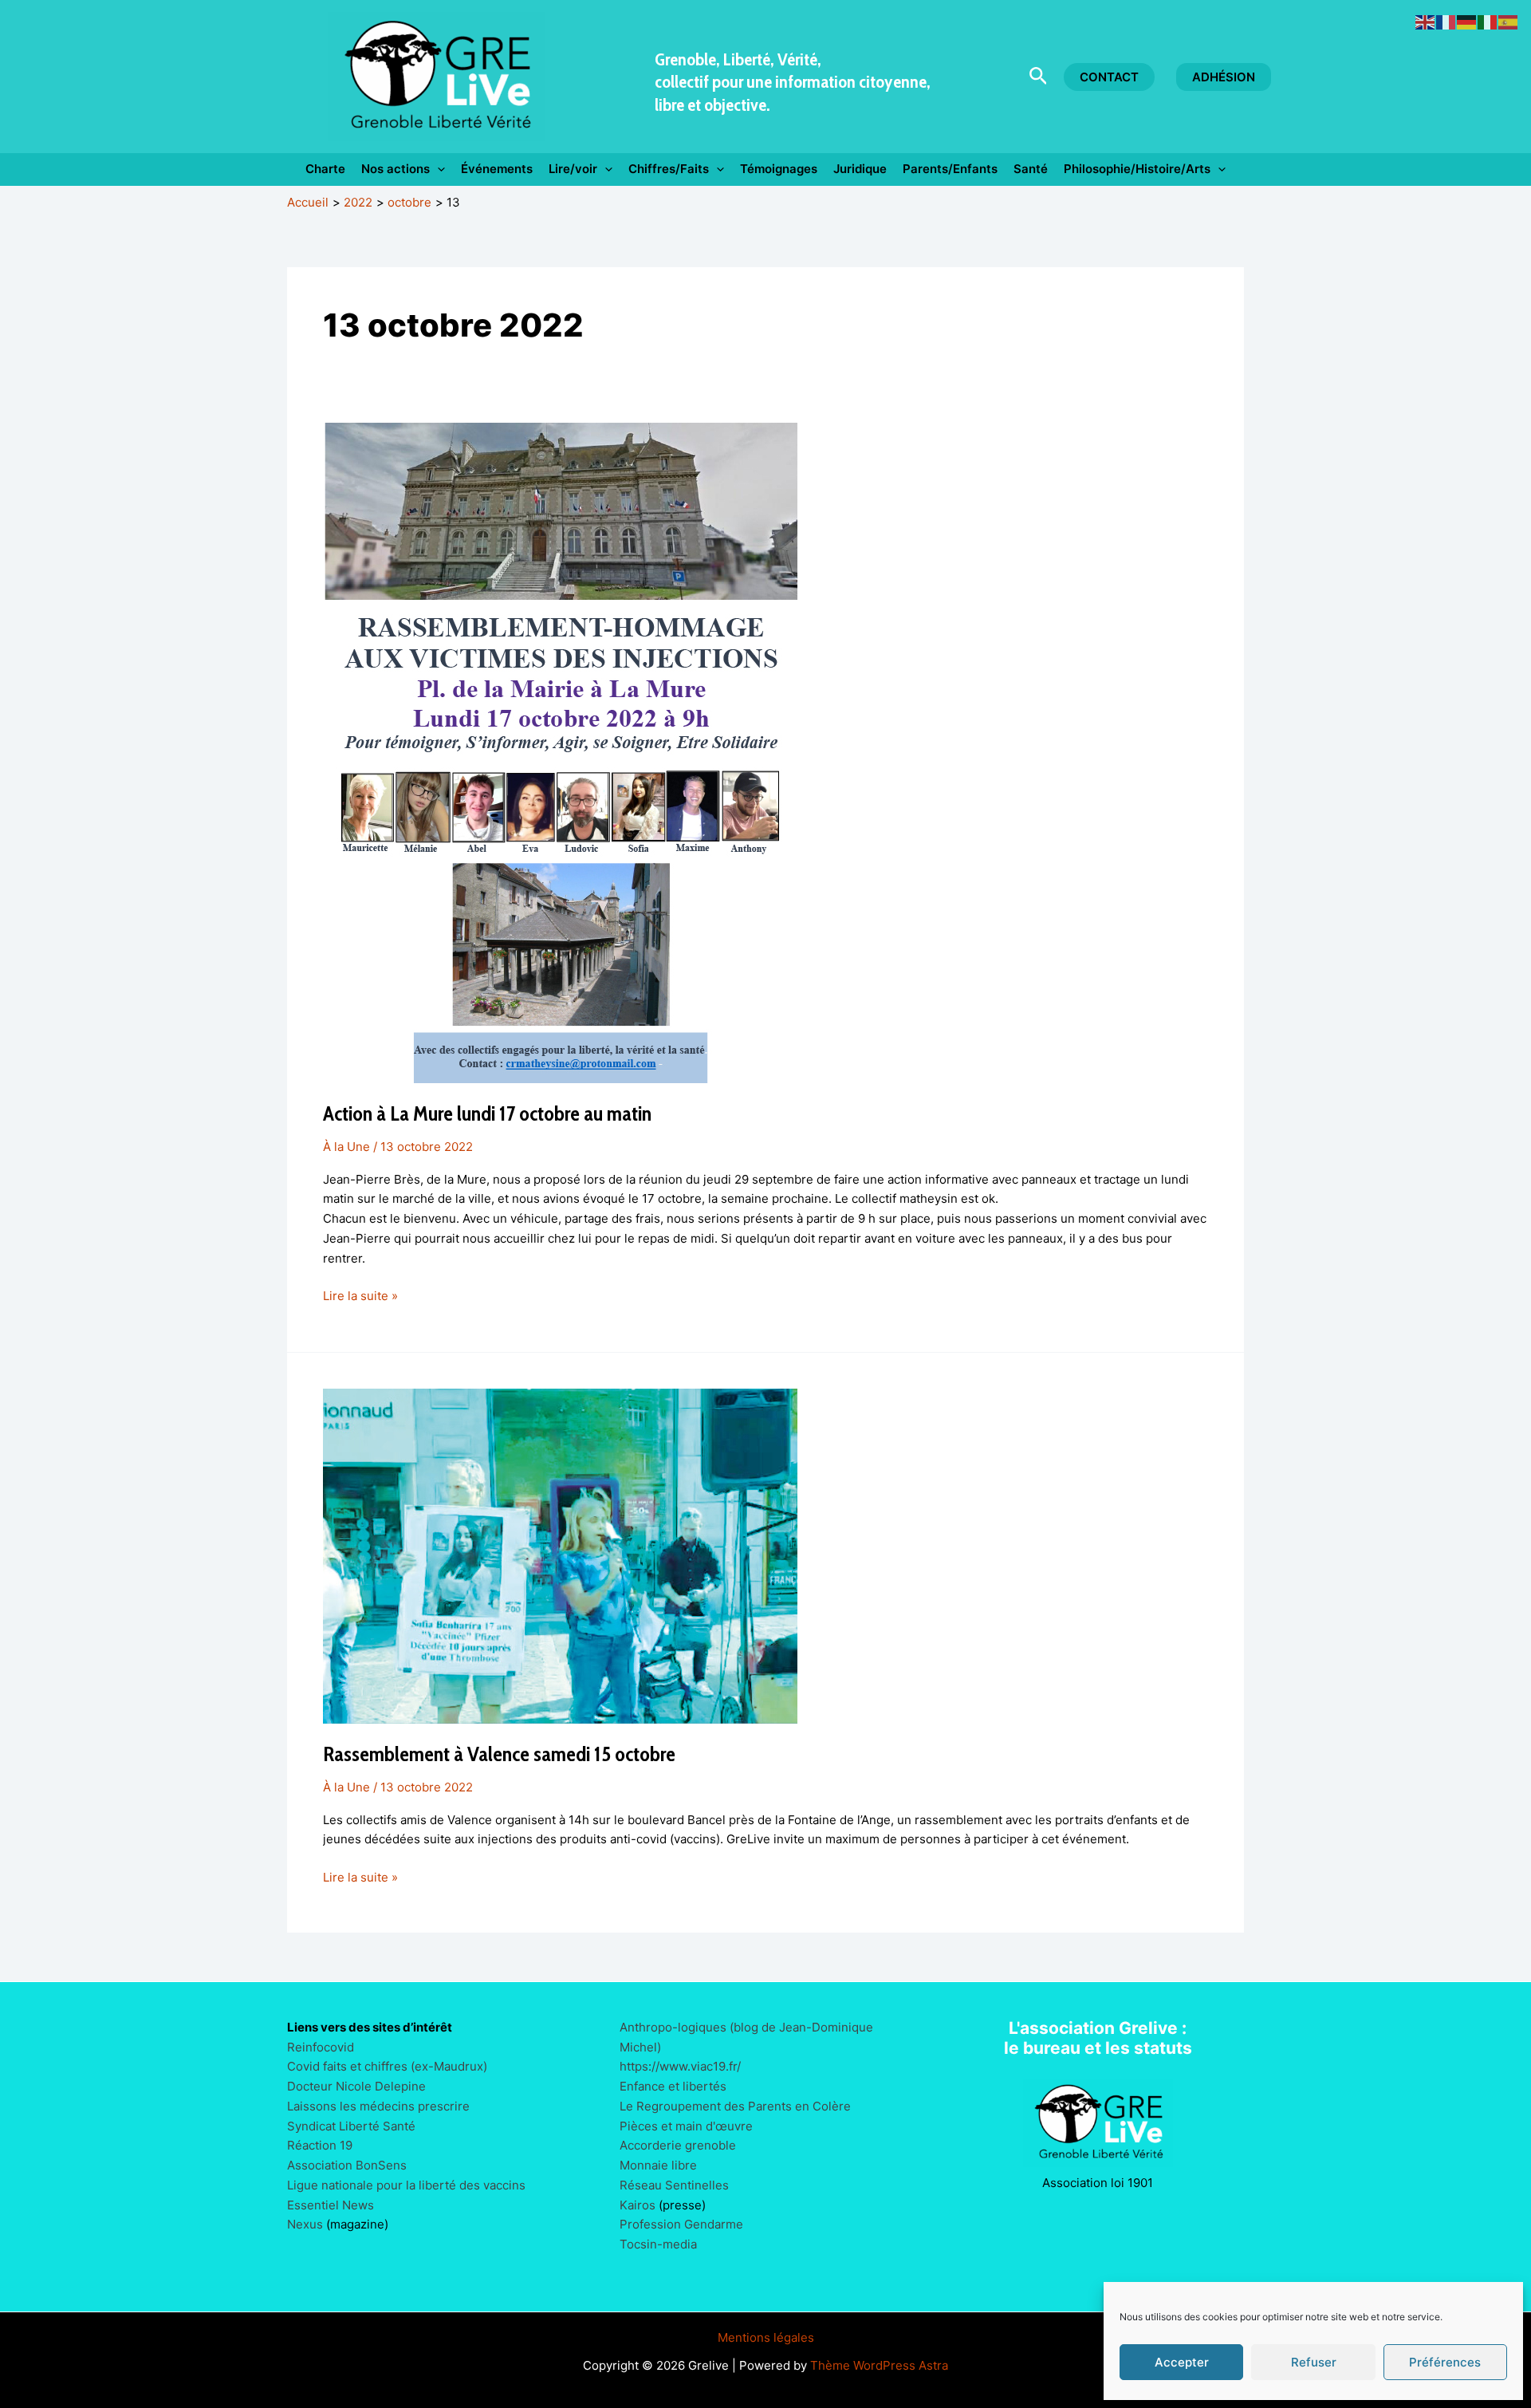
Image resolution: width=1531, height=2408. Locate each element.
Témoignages (779, 169)
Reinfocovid (321, 2047)
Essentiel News (331, 2205)
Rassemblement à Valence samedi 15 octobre (499, 1754)
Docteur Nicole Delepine (356, 2086)
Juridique (860, 169)
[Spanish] (1509, 21)
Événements (497, 169)
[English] (1426, 21)
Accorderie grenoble (678, 2145)
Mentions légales (766, 2337)
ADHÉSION (1224, 77)
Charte (325, 169)
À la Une (346, 1147)
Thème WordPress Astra (879, 2365)
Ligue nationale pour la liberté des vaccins (406, 2185)
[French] (1446, 21)
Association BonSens (347, 2165)
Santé (1031, 169)
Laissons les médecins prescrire (378, 2106)
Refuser (1314, 2362)
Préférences (1445, 2362)
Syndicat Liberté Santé (351, 2126)
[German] (1467, 21)
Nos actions (396, 169)
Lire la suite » (360, 1297)
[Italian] (1488, 21)
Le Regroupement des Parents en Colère (735, 2106)
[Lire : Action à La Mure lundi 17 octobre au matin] (560, 752)
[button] (1039, 77)
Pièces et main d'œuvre (686, 2126)
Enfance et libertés (673, 2086)
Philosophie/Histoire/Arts (1137, 169)
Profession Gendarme (681, 2224)
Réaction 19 (320, 2145)
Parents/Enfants (950, 169)
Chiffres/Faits (669, 169)
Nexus (305, 2224)
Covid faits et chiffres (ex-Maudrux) (387, 2066)
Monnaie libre (658, 2165)
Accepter (1182, 2362)
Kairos (638, 2205)
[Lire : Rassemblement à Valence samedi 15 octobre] (560, 1555)
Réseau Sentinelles (674, 2185)
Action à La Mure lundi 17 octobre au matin (487, 1113)
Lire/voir (573, 169)
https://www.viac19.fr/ (680, 2066)
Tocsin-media (658, 2244)
